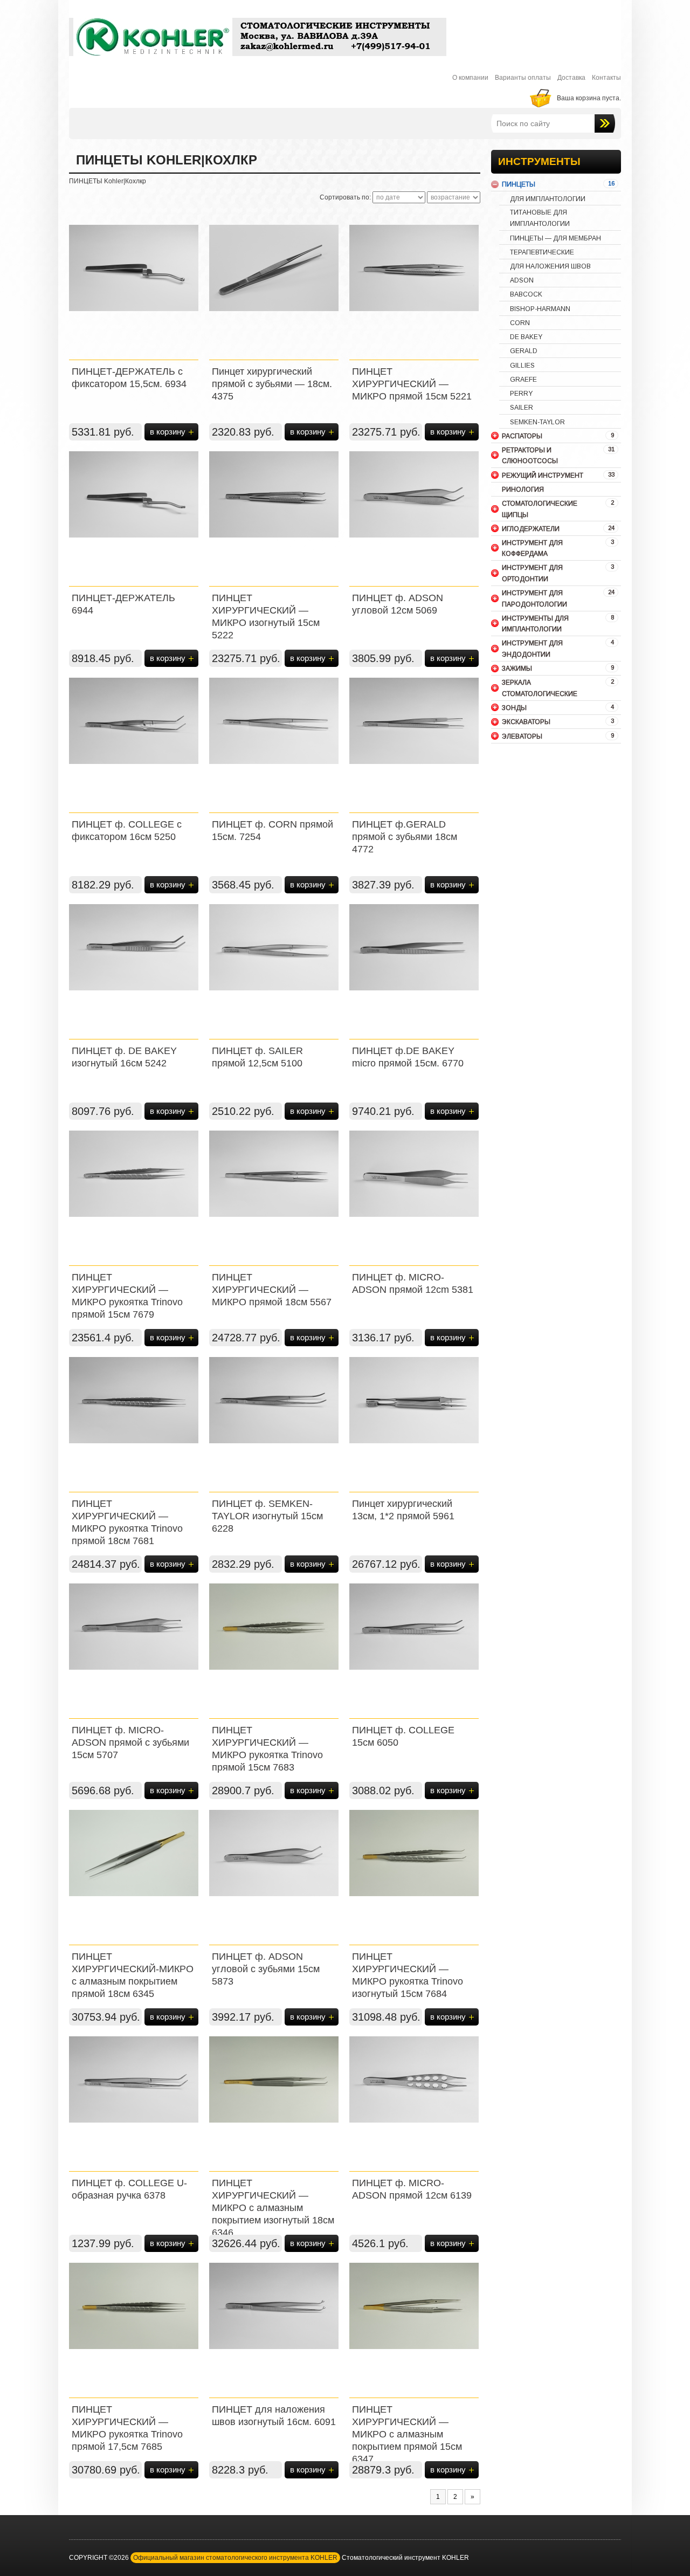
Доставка (571, 78)
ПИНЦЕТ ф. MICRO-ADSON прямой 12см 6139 (412, 2189)
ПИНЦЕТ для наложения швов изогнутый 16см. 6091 (274, 2416)
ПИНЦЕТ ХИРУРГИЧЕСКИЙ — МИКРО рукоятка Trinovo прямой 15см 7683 (267, 1749)
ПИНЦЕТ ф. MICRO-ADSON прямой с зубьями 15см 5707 (130, 1742)
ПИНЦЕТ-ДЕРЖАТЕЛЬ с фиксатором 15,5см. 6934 (129, 378)
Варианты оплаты (523, 78)
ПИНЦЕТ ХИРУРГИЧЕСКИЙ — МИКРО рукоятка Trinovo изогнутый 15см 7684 (408, 1975)
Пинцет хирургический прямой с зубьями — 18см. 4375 (272, 384)
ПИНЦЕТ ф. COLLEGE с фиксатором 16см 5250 (127, 831)
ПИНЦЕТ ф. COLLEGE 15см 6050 (403, 1736)
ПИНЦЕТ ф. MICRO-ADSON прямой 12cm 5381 (413, 1283)
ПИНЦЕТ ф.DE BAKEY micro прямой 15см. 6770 (408, 1057)
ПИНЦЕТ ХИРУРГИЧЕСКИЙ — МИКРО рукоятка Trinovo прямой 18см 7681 (127, 1522)
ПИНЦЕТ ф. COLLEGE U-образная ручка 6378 (129, 2189)
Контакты (606, 78)
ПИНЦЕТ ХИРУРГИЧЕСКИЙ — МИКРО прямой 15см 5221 (412, 384)
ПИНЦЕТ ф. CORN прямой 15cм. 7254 (272, 831)
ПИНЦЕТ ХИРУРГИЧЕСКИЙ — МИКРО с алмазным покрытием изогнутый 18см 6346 (273, 2208)
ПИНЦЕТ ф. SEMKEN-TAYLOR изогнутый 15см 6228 (267, 1516)
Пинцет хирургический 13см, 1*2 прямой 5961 (403, 1510)
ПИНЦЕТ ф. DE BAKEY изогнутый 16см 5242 (124, 1057)
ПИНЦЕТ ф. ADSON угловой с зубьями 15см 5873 (266, 1969)
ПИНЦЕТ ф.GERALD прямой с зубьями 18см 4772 (405, 837)
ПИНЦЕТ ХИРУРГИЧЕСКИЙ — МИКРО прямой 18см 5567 (272, 1290)
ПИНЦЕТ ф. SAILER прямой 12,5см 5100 (257, 1057)
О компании (470, 78)
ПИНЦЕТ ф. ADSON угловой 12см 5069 (398, 604)
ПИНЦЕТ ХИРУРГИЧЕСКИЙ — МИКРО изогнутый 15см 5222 (266, 617)
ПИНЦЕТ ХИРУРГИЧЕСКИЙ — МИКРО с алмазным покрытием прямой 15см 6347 (407, 2434)
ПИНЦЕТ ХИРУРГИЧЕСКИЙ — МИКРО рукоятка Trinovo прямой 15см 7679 (127, 1296)
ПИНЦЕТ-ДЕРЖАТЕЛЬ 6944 (123, 604)
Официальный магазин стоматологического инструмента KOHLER (235, 2558)
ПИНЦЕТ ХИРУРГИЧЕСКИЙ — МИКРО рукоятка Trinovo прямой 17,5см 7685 (127, 2428)
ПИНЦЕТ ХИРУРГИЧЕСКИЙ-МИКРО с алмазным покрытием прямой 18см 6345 (133, 1975)
